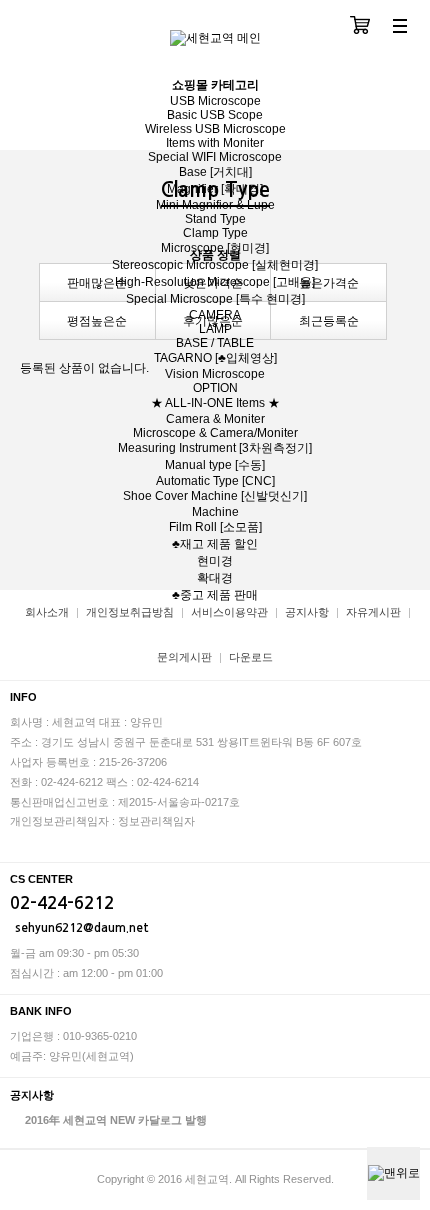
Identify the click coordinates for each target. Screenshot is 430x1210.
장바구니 (360, 27)
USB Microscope (215, 101)
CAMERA (215, 315)
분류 (400, 27)
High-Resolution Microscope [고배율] (215, 282)
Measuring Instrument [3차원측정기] (215, 448)
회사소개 (47, 612)
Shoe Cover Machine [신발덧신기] (215, 496)
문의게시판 (184, 657)
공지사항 (307, 612)
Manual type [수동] (215, 465)
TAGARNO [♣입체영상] (215, 358)
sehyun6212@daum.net (82, 928)
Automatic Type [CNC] (215, 481)
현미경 (215, 561)
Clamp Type (215, 233)
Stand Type (215, 219)
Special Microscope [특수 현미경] (215, 299)
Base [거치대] (215, 172)
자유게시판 (373, 612)
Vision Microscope (215, 374)
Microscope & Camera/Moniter (215, 433)
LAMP (215, 329)
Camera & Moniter (215, 419)
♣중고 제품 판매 (215, 595)
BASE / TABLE (215, 343)
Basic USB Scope (215, 115)
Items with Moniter (215, 143)
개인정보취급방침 (130, 612)
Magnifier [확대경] (215, 189)
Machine (215, 512)
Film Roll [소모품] (215, 527)
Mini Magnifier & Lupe (215, 205)
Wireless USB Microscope (215, 129)
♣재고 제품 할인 (215, 544)
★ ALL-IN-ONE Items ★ (215, 403)
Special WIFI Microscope (215, 157)
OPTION (215, 388)
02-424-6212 (62, 903)
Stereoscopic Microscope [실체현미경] (215, 265)
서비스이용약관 (229, 612)
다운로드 (251, 657)
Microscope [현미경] (215, 248)
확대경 (215, 578)
